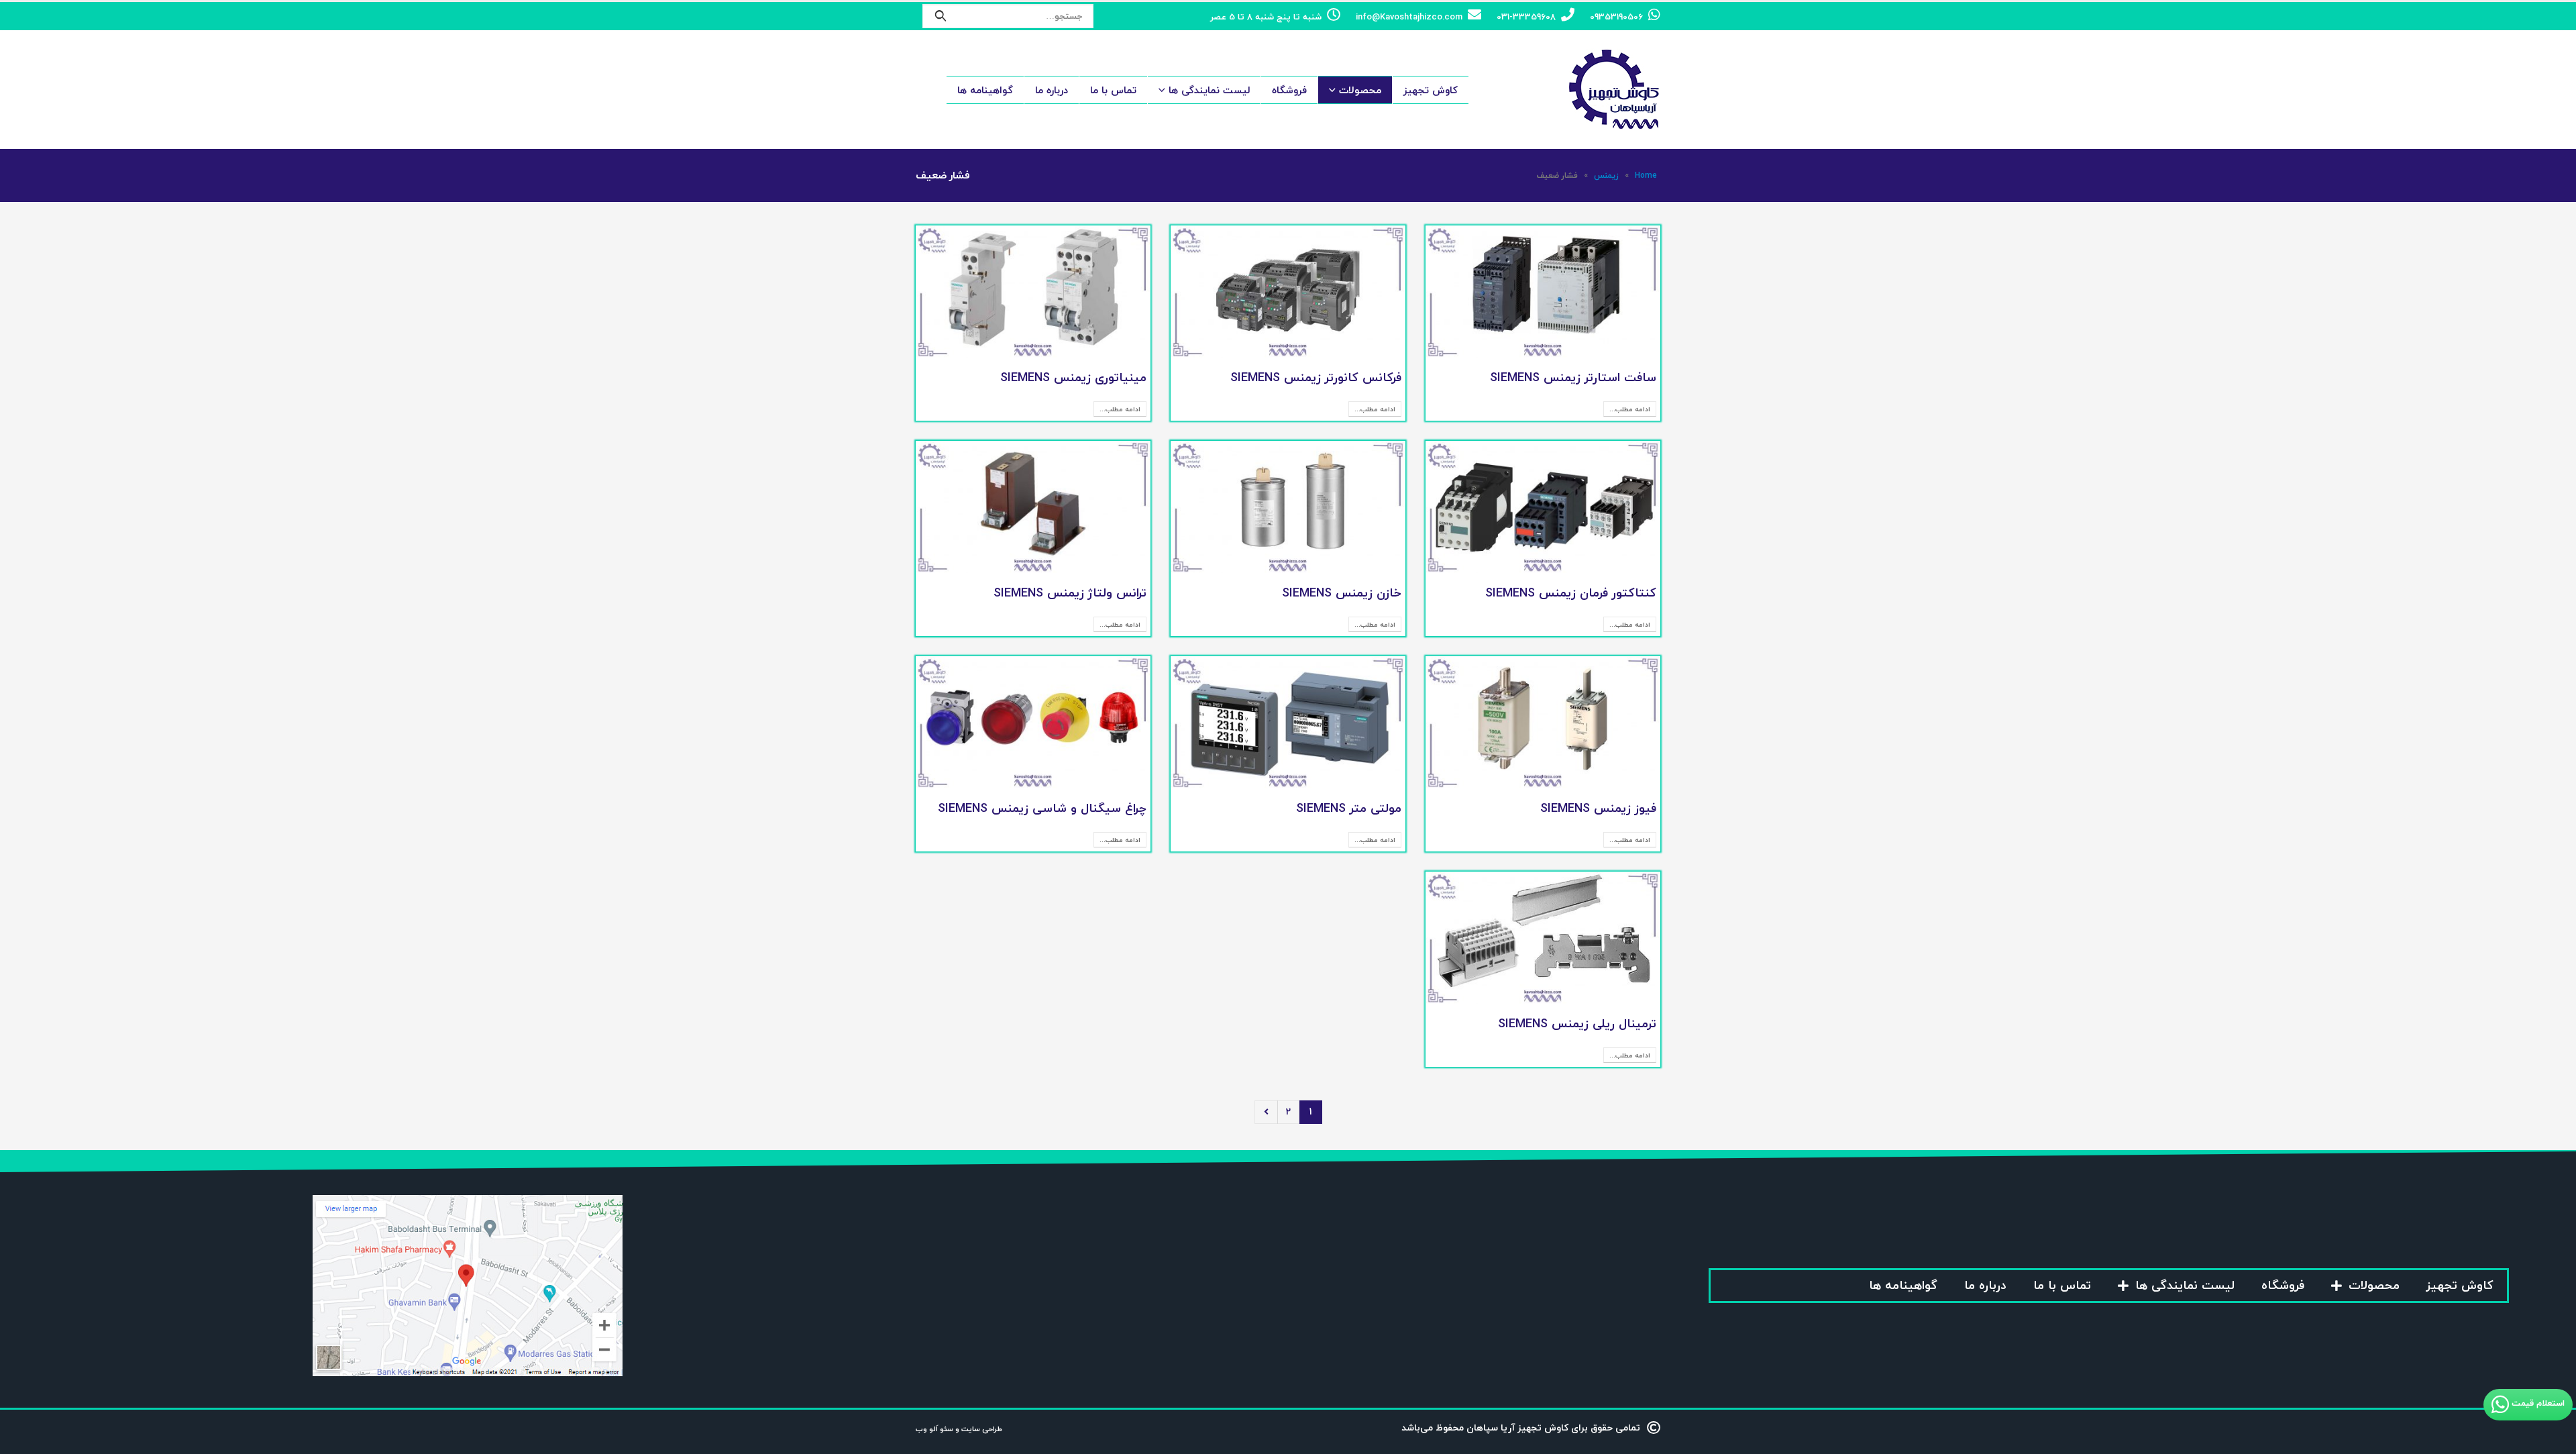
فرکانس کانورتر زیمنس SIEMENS (1316, 377)
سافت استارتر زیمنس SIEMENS (1573, 377)
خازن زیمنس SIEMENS (1342, 593)
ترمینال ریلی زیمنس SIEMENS (1577, 1024)
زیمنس (1606, 175)
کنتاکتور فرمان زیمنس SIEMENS (1571, 593)
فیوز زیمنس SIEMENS (1598, 808)
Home (1646, 175)
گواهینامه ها (985, 90)
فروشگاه (1289, 90)
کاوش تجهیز (1431, 90)
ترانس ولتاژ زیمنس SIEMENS (1070, 593)
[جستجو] (941, 16)
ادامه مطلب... (1630, 409)
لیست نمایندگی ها (1209, 90)
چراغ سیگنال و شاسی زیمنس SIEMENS (1042, 808)
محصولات (1360, 90)
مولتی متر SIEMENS (1349, 808)
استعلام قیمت (2537, 1404)
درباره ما (1052, 90)
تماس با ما (1113, 90)
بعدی (1266, 1112)
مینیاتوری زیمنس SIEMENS (1073, 377)
